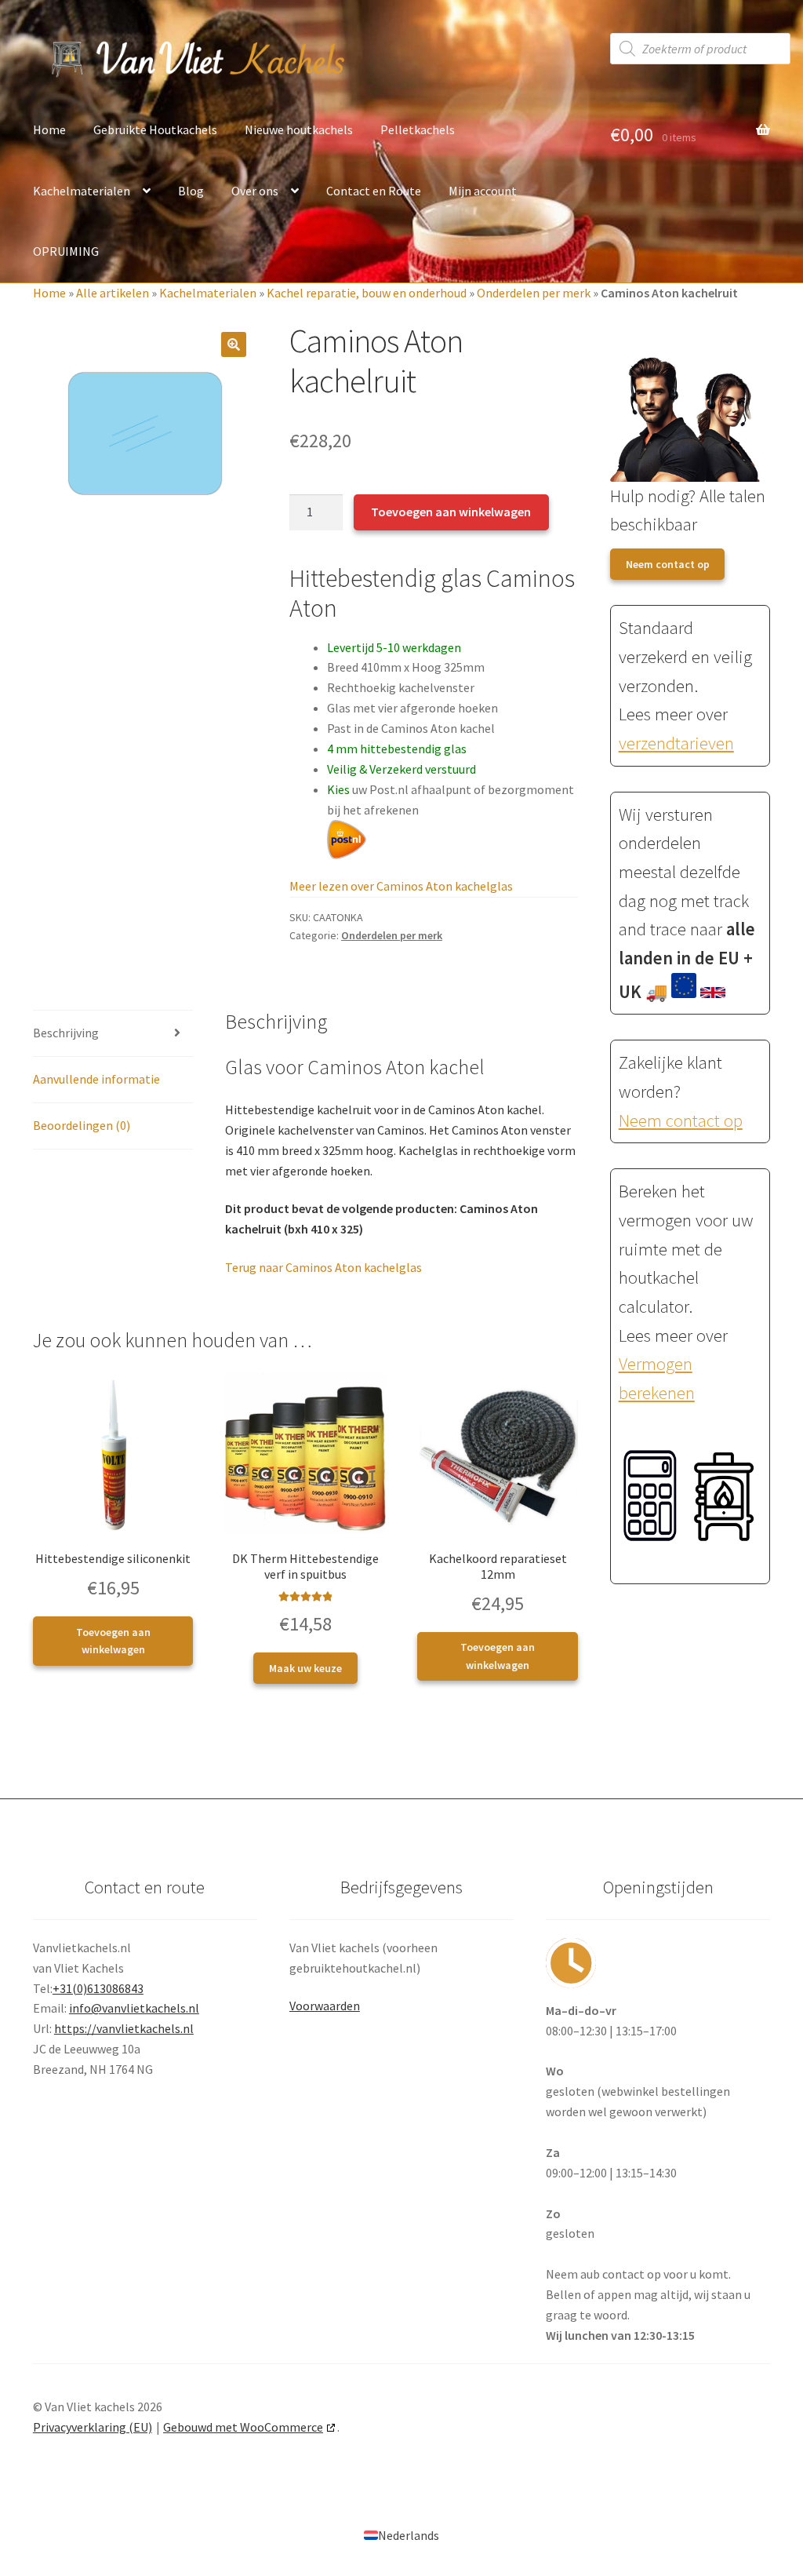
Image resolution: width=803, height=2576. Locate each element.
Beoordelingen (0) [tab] (82, 1125)
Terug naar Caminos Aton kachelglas (323, 1267)
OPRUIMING (66, 251)
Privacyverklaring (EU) (93, 2427)
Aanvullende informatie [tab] (96, 1079)
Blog (191, 191)
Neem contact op (668, 564)
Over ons (255, 191)
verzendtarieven (676, 743)
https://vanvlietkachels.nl (124, 2028)
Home (49, 129)
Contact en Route (374, 191)
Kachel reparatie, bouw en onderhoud (367, 293)
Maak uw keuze (305, 1668)
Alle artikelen (113, 293)
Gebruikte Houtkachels (155, 129)
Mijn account (483, 191)
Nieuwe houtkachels (299, 129)
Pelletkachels (418, 129)
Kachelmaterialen (82, 191)
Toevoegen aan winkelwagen (451, 512)
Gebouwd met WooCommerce (243, 2427)
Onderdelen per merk (534, 293)
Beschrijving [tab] (66, 1033)
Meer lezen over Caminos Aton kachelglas (401, 886)
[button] (234, 344)
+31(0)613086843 (98, 1988)
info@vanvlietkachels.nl (134, 2008)
